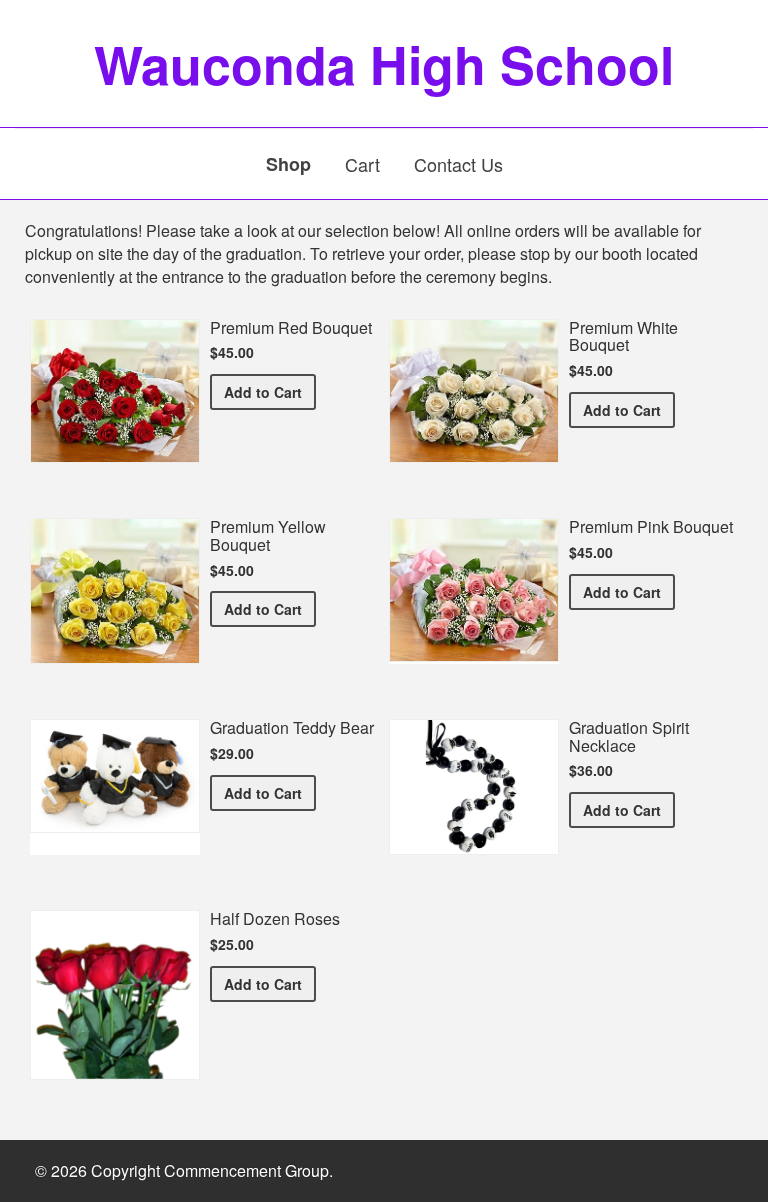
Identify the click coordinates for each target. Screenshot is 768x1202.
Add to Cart (270, 391)
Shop (288, 164)
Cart (362, 164)
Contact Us (458, 164)
